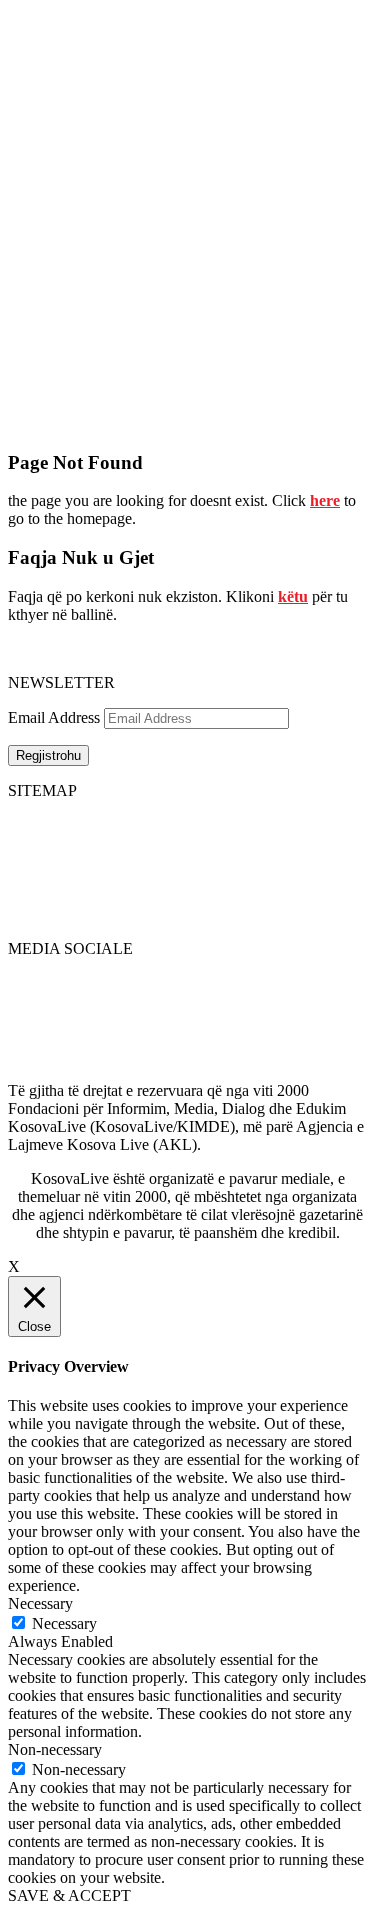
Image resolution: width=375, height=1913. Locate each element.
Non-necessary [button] (55, 1749)
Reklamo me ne (317, 842)
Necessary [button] (40, 1603)
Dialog (29, 878)
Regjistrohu (48, 755)
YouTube (37, 1036)
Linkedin (36, 1018)
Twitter (30, 1000)
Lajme (28, 842)
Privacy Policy (314, 824)
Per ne (167, 842)
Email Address (54, 717)
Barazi (28, 914)
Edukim (33, 896)
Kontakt (172, 860)
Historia (172, 824)
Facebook (39, 982)
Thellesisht (42, 860)
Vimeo (29, 1054)
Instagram (39, 1072)
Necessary (64, 1623)
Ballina (30, 824)
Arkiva (169, 878)
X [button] (14, 1266)
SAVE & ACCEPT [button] (69, 1895)
